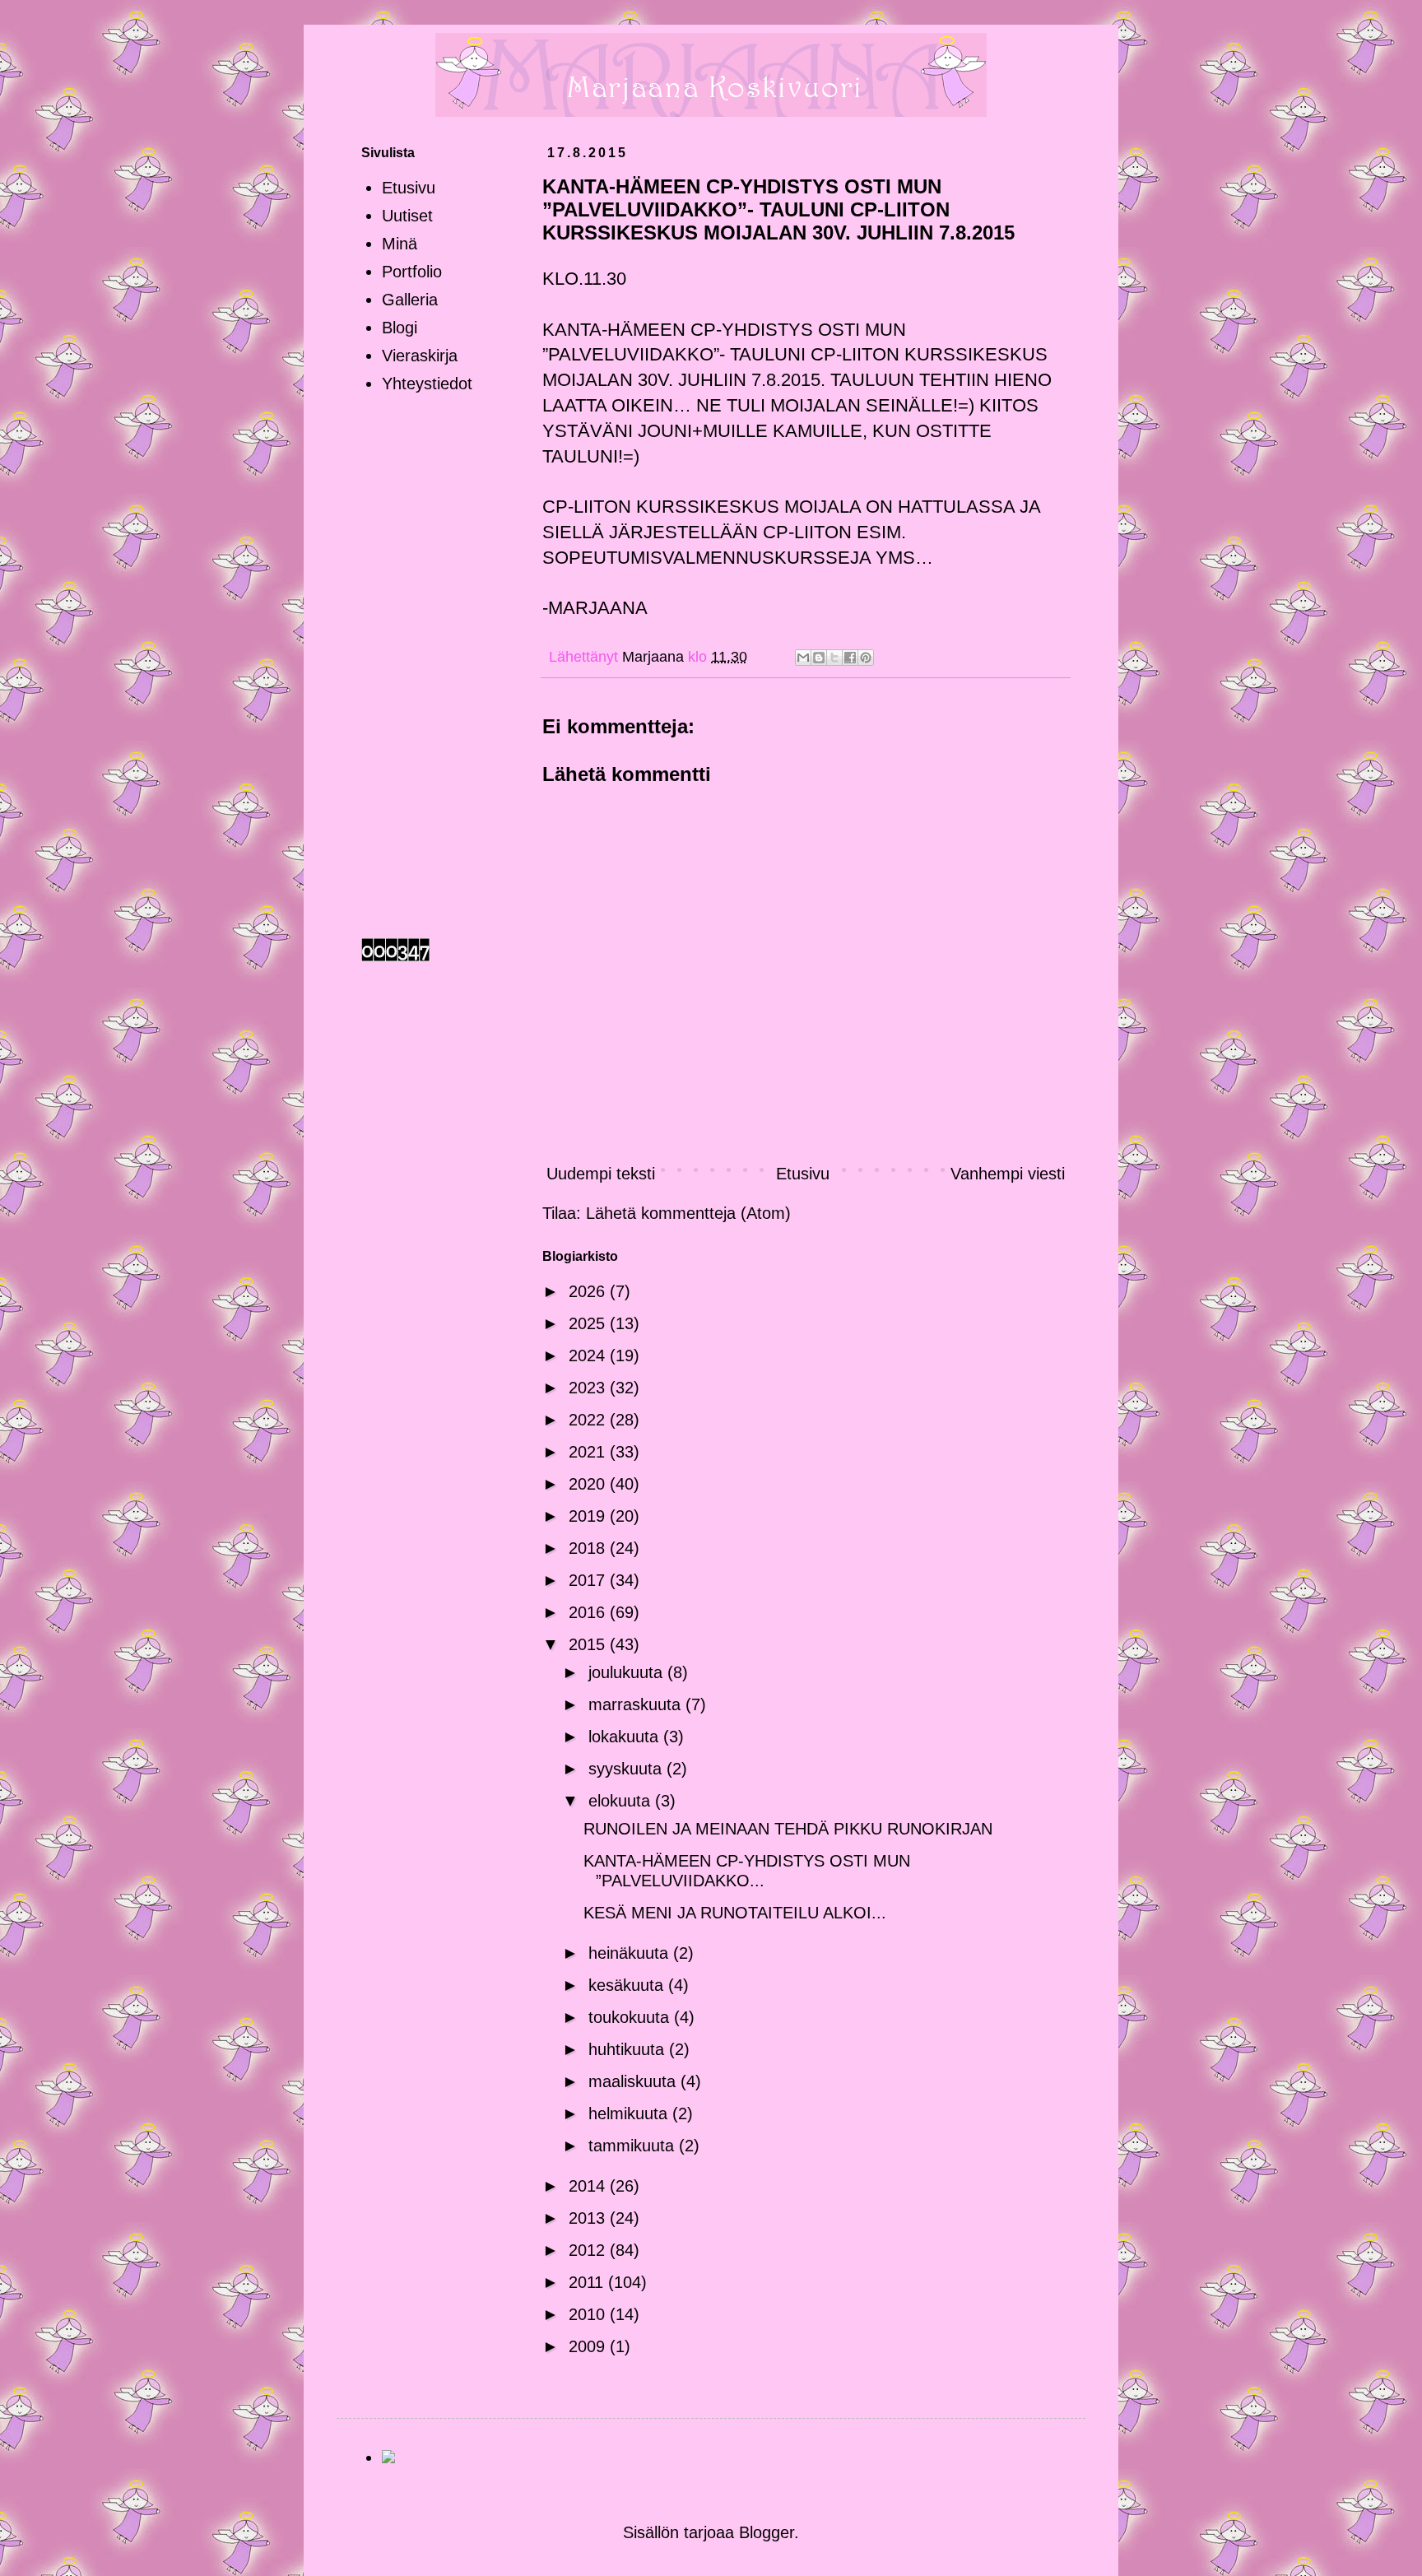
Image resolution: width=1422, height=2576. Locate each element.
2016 (589, 1612)
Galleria (410, 300)
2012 (589, 2250)
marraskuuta (637, 1704)
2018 (589, 1548)
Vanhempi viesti (1008, 1174)
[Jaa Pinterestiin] (866, 658)
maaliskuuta (634, 2081)
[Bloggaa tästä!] (819, 658)
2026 (589, 1291)
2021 (589, 1452)
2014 (589, 2186)
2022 (589, 1420)
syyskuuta (627, 1769)
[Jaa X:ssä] (834, 658)
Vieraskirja (420, 356)
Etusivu (803, 1174)
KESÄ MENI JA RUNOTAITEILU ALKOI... (735, 1913)
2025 (589, 1323)
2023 (589, 1388)
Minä (400, 244)
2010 (589, 2314)
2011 (588, 2282)
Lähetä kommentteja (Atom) (688, 1213)
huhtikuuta (629, 2049)
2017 (589, 1580)
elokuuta (622, 1801)
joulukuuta (628, 1672)
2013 (589, 2218)
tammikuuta (634, 2146)
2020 (589, 1484)
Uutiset (407, 216)
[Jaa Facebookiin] (850, 658)
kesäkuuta (628, 1985)
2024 (589, 1355)
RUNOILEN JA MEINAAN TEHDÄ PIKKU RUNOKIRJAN (788, 1829)
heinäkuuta (631, 1953)
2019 (589, 1516)
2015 (589, 1644)
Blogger (767, 2532)
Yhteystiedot (427, 384)
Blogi (400, 328)
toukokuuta (631, 2017)
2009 (589, 2346)
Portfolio (412, 272)
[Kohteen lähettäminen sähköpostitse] (803, 658)
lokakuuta (626, 1737)
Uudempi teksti (601, 1174)
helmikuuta (630, 2113)
